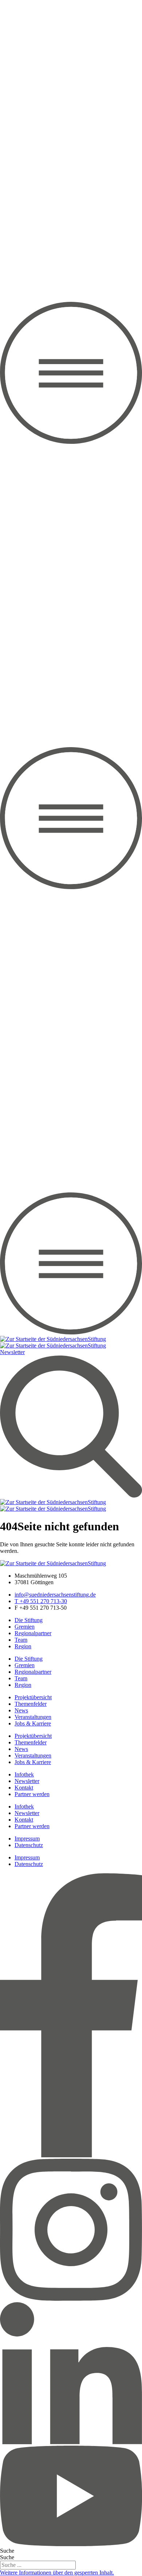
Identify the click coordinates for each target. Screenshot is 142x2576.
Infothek (24, 1774)
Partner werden (32, 1794)
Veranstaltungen (33, 1717)
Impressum (27, 1839)
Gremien (25, 1627)
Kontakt (24, 1788)
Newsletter (27, 1781)
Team (21, 1640)
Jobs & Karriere (33, 1723)
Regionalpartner (33, 1633)
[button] (57, 2573)
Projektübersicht (33, 1697)
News (21, 1710)
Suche (7, 2551)
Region (23, 1646)
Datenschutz (29, 1845)
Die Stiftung (29, 1620)
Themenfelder (31, 1704)
